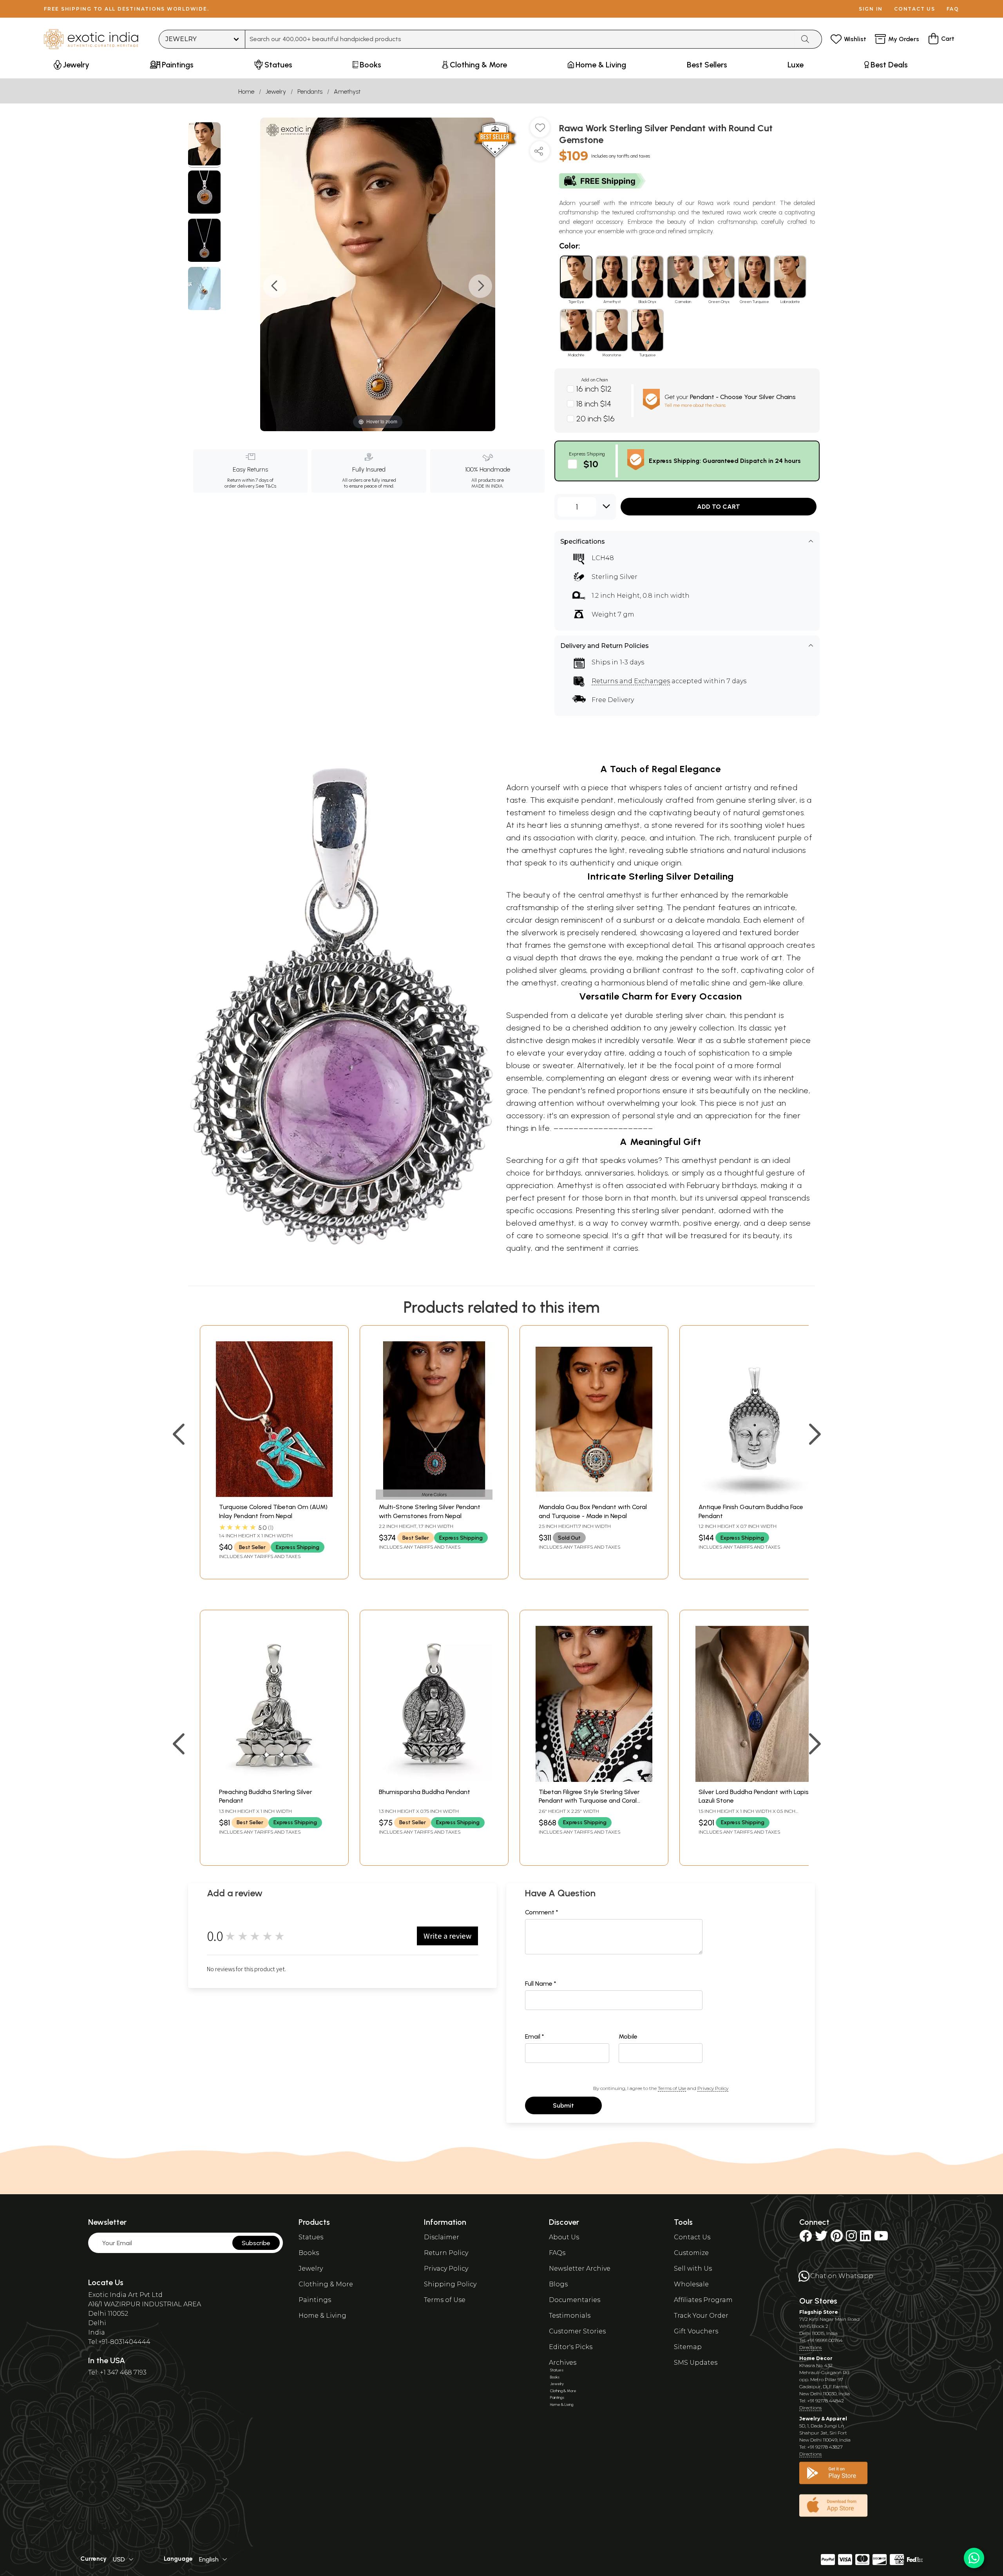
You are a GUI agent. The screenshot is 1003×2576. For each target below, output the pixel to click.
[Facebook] (806, 2238)
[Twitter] (821, 2238)
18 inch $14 (594, 404)
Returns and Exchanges (631, 681)
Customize (691, 2253)
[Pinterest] (837, 2238)
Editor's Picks (571, 2347)
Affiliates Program (703, 2300)
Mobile (628, 2036)
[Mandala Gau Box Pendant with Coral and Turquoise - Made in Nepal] (594, 1495)
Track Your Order (701, 2316)
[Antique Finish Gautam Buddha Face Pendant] (754, 1495)
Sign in (871, 9)
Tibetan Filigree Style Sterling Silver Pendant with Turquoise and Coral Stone (589, 1801)
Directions (810, 2347)
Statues (311, 2237)
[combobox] (520, 39)
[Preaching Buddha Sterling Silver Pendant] (274, 1780)
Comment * (542, 1912)
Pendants (310, 92)
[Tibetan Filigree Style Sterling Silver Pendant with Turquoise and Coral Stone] (594, 1780)
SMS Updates (696, 2363)
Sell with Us (693, 2269)
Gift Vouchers (696, 2331)
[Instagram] (851, 2238)
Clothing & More (326, 2284)
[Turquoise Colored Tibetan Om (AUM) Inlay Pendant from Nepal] (274, 1495)
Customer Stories (577, 2331)
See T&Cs (266, 486)
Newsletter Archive (580, 2269)
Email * (535, 2036)
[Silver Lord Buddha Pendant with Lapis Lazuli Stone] (754, 1780)
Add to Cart (719, 507)
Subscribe (256, 2243)
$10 (591, 464)
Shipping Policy (450, 2284)
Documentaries (575, 2300)
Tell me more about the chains (695, 405)
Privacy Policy (713, 2088)
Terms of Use (672, 2088)
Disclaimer (442, 2237)
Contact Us (692, 2237)
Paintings (315, 2300)
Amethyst (347, 92)
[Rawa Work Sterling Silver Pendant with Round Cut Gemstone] (204, 145)
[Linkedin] (865, 2238)
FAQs (557, 2253)
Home (246, 92)
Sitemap (688, 2347)
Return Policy (446, 2253)
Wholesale (691, 2284)
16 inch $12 (594, 389)
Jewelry (276, 92)
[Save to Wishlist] (540, 131)
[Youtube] (881, 2238)
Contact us (915, 9)
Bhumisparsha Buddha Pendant (425, 1792)
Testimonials (570, 2316)
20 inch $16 (596, 419)
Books (309, 2253)
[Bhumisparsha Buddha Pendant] (434, 1780)
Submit (563, 2105)
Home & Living (322, 2316)
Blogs (558, 2284)
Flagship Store (819, 2312)
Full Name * (541, 1984)
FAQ (953, 9)
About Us (564, 2237)
